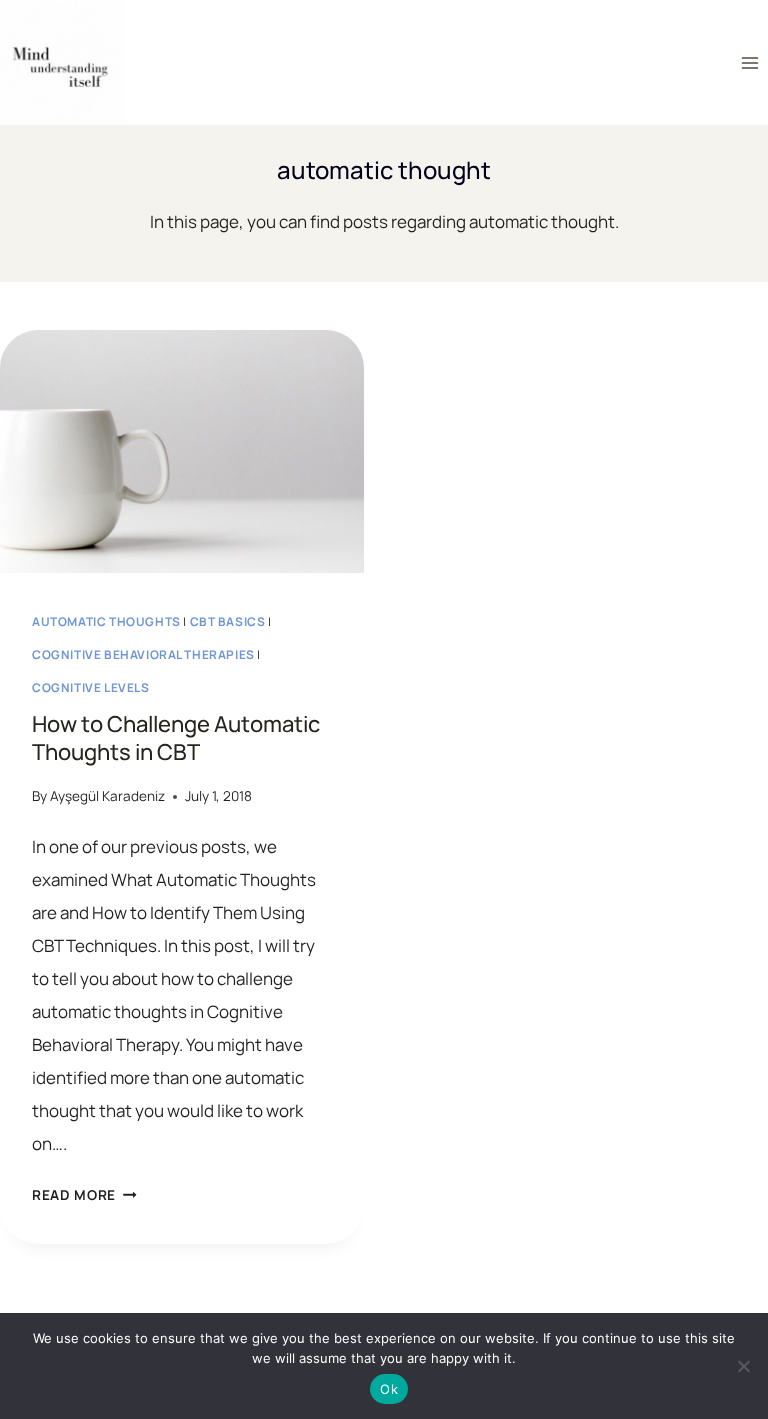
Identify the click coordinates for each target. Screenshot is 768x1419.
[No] (743, 1366)
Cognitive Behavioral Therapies (143, 654)
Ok (389, 1389)
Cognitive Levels (91, 687)
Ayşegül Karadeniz (107, 796)
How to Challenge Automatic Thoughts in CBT (176, 738)
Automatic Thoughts (106, 621)
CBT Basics (228, 621)
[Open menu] (749, 62)
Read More (84, 1195)
